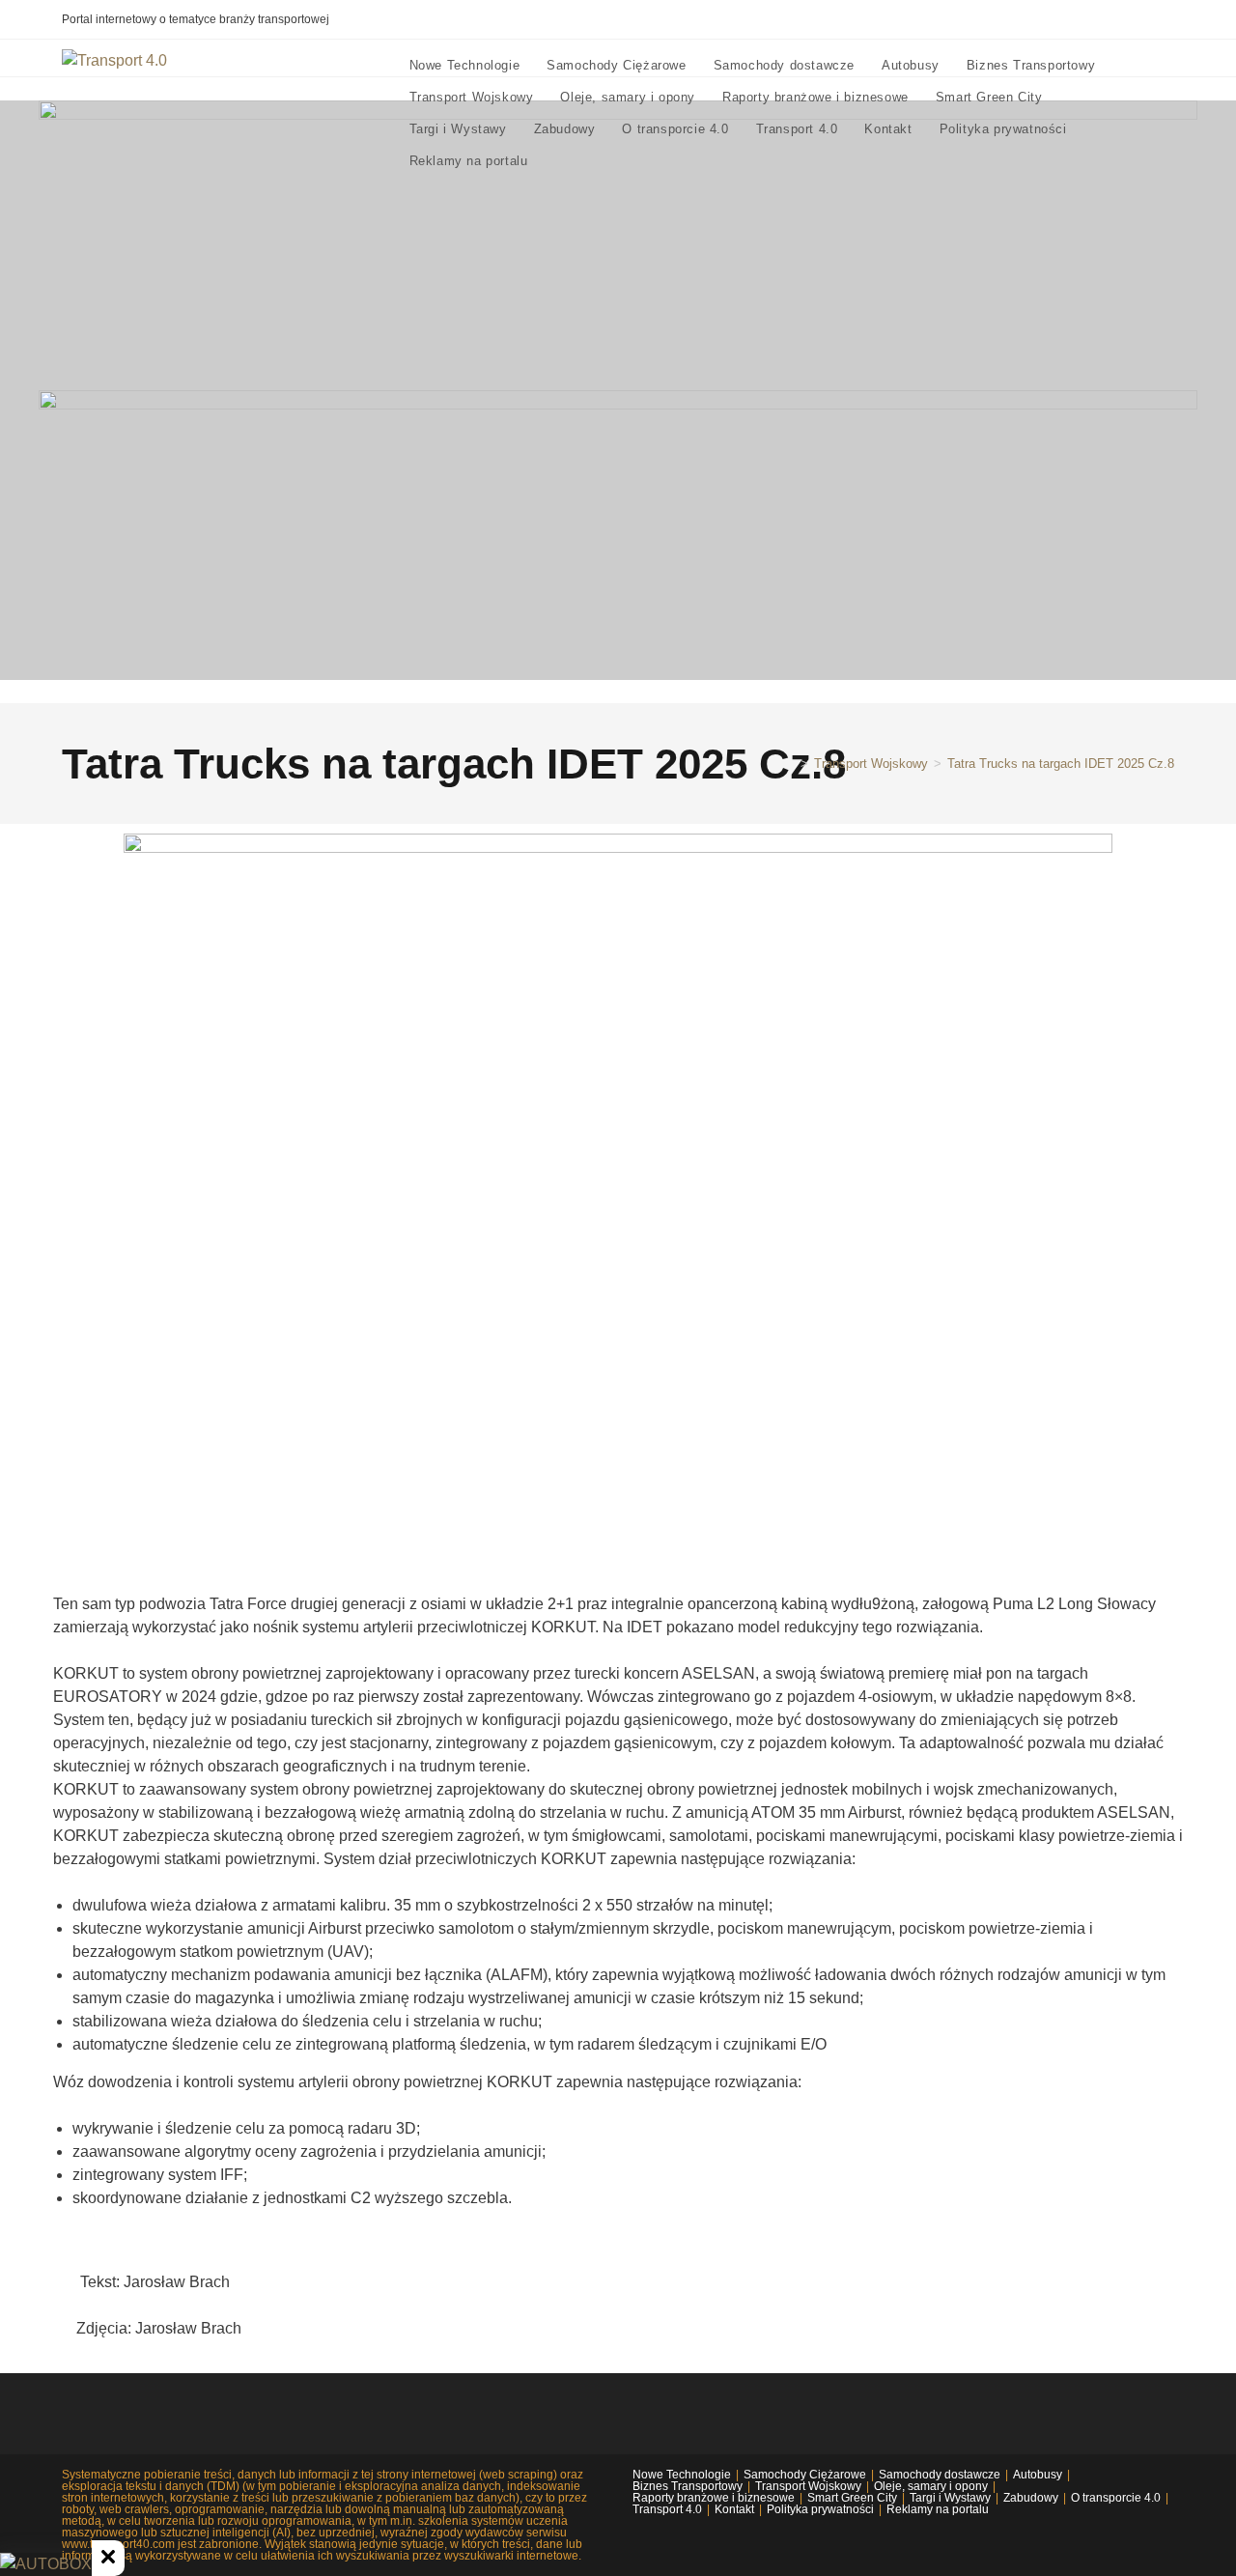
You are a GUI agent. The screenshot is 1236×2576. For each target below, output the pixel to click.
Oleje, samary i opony (931, 2486)
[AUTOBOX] (46, 2564)
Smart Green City (852, 2498)
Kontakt (734, 2509)
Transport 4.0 (667, 2509)
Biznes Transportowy (688, 2486)
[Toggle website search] (559, 161)
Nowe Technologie (682, 2475)
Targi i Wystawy (950, 2498)
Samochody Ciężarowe (805, 2475)
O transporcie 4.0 (1116, 2498)
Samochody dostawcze (940, 2475)
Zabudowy (1031, 2498)
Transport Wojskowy (808, 2486)
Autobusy (1038, 2475)
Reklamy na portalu (938, 2509)
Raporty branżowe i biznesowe (714, 2498)
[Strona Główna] (790, 764)
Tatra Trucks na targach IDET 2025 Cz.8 (1061, 764)
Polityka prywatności (820, 2509)
